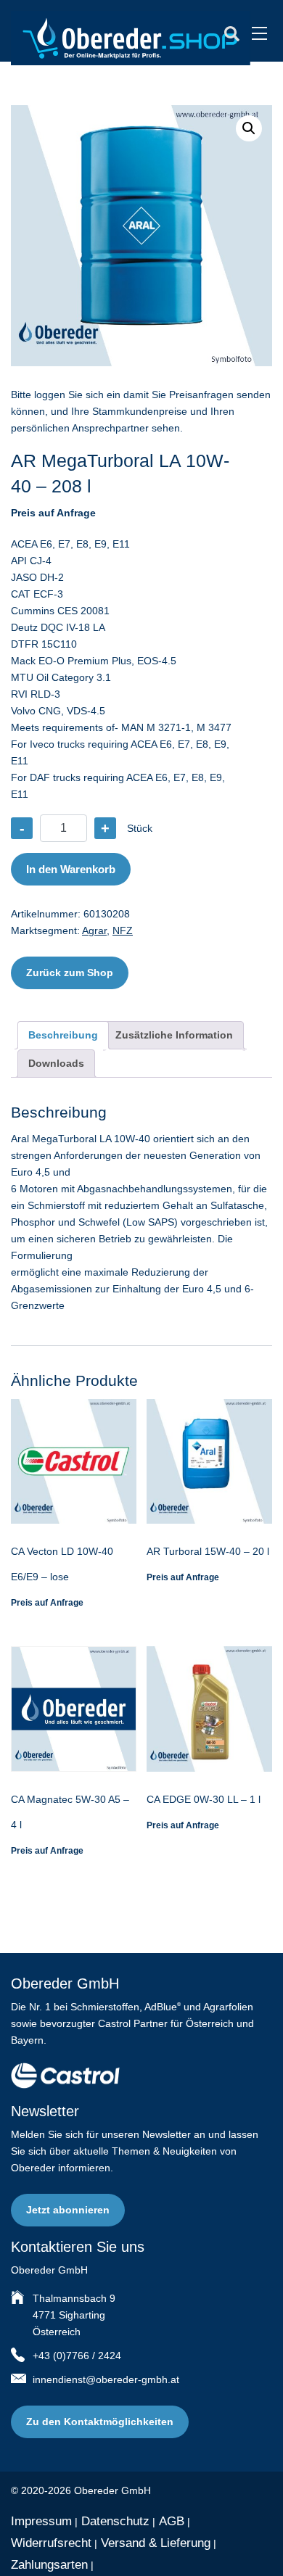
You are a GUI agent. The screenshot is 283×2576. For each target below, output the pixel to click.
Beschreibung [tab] (63, 1035)
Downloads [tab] (56, 1063)
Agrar (94, 930)
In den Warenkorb (71, 869)
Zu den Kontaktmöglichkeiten (100, 2422)
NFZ (123, 930)
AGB (172, 2521)
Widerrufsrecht (51, 2543)
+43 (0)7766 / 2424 (77, 2356)
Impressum (41, 2521)
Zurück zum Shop (70, 973)
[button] (249, 128)
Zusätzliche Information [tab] (174, 1035)
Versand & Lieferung (156, 2543)
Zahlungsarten (49, 2565)
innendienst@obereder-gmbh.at (106, 2379)
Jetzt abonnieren (68, 2210)
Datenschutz (115, 2521)
